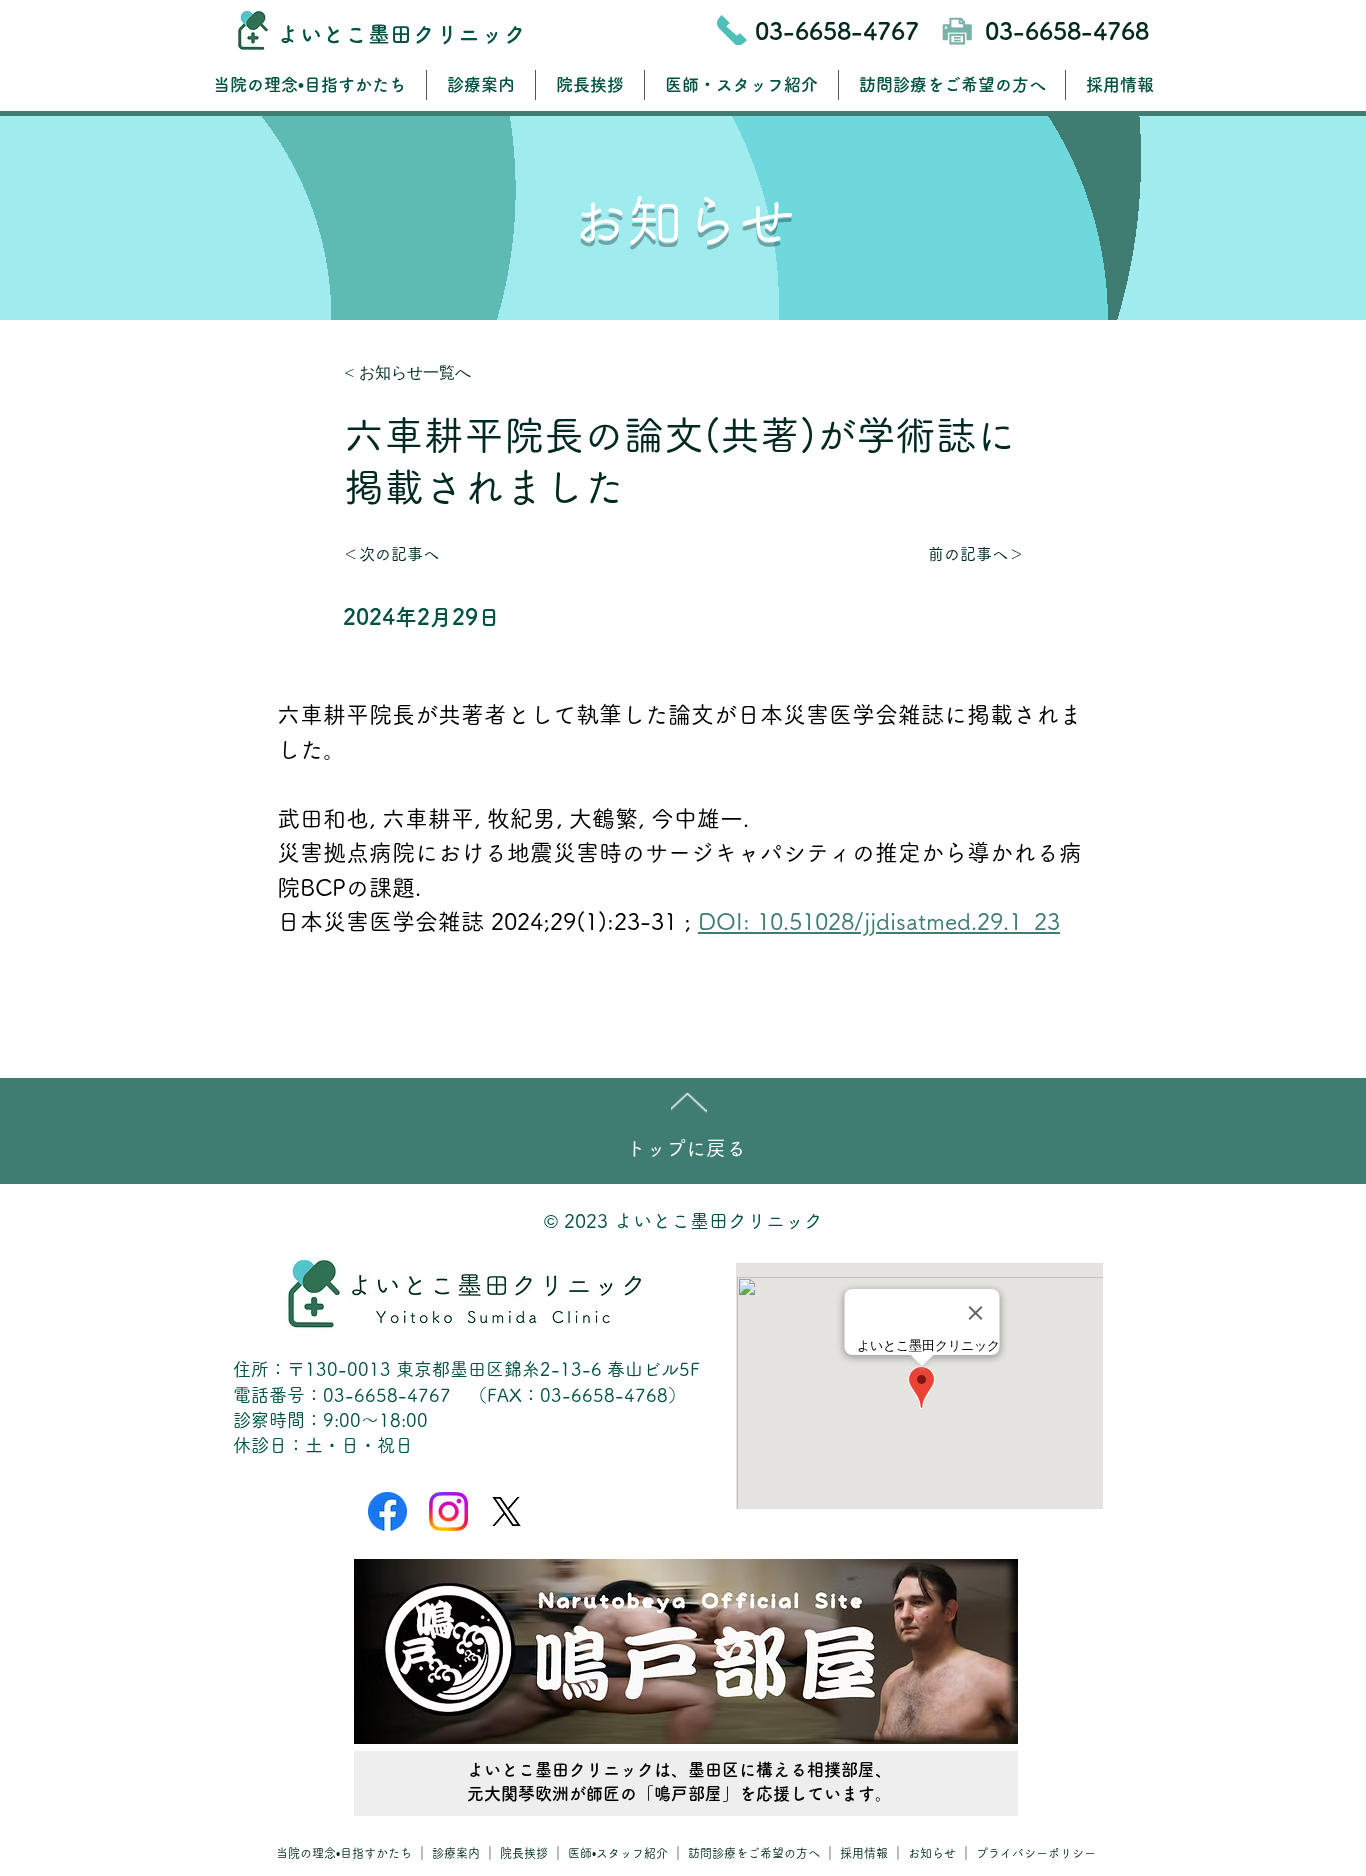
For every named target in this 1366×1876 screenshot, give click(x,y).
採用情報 (864, 1853)
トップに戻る (686, 1148)
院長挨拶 (524, 1853)
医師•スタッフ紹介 (618, 1853)
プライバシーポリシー (1036, 1853)
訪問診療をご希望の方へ (754, 1853)
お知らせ (934, 1853)
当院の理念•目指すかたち (344, 1853)
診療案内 (458, 1853)
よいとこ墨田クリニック (401, 34)
